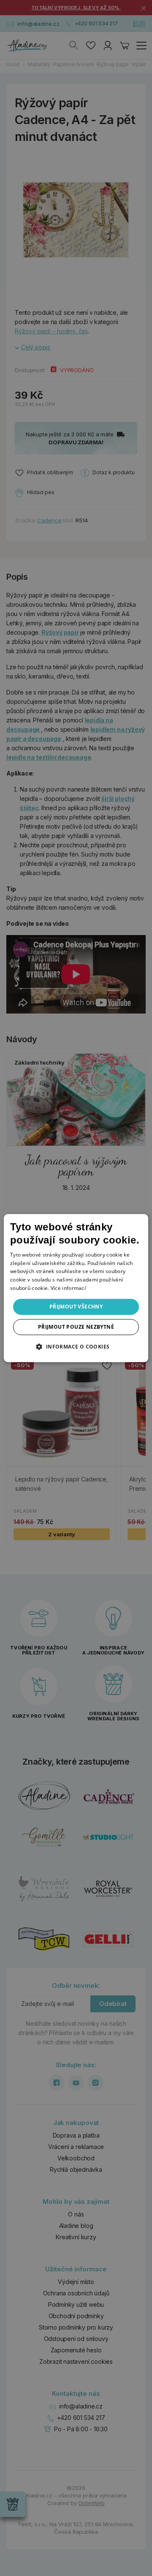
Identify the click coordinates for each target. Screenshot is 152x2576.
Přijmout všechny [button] (76, 1307)
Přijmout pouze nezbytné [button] (76, 1327)
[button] (76, 1346)
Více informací (68, 1288)
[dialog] (76, 1288)
